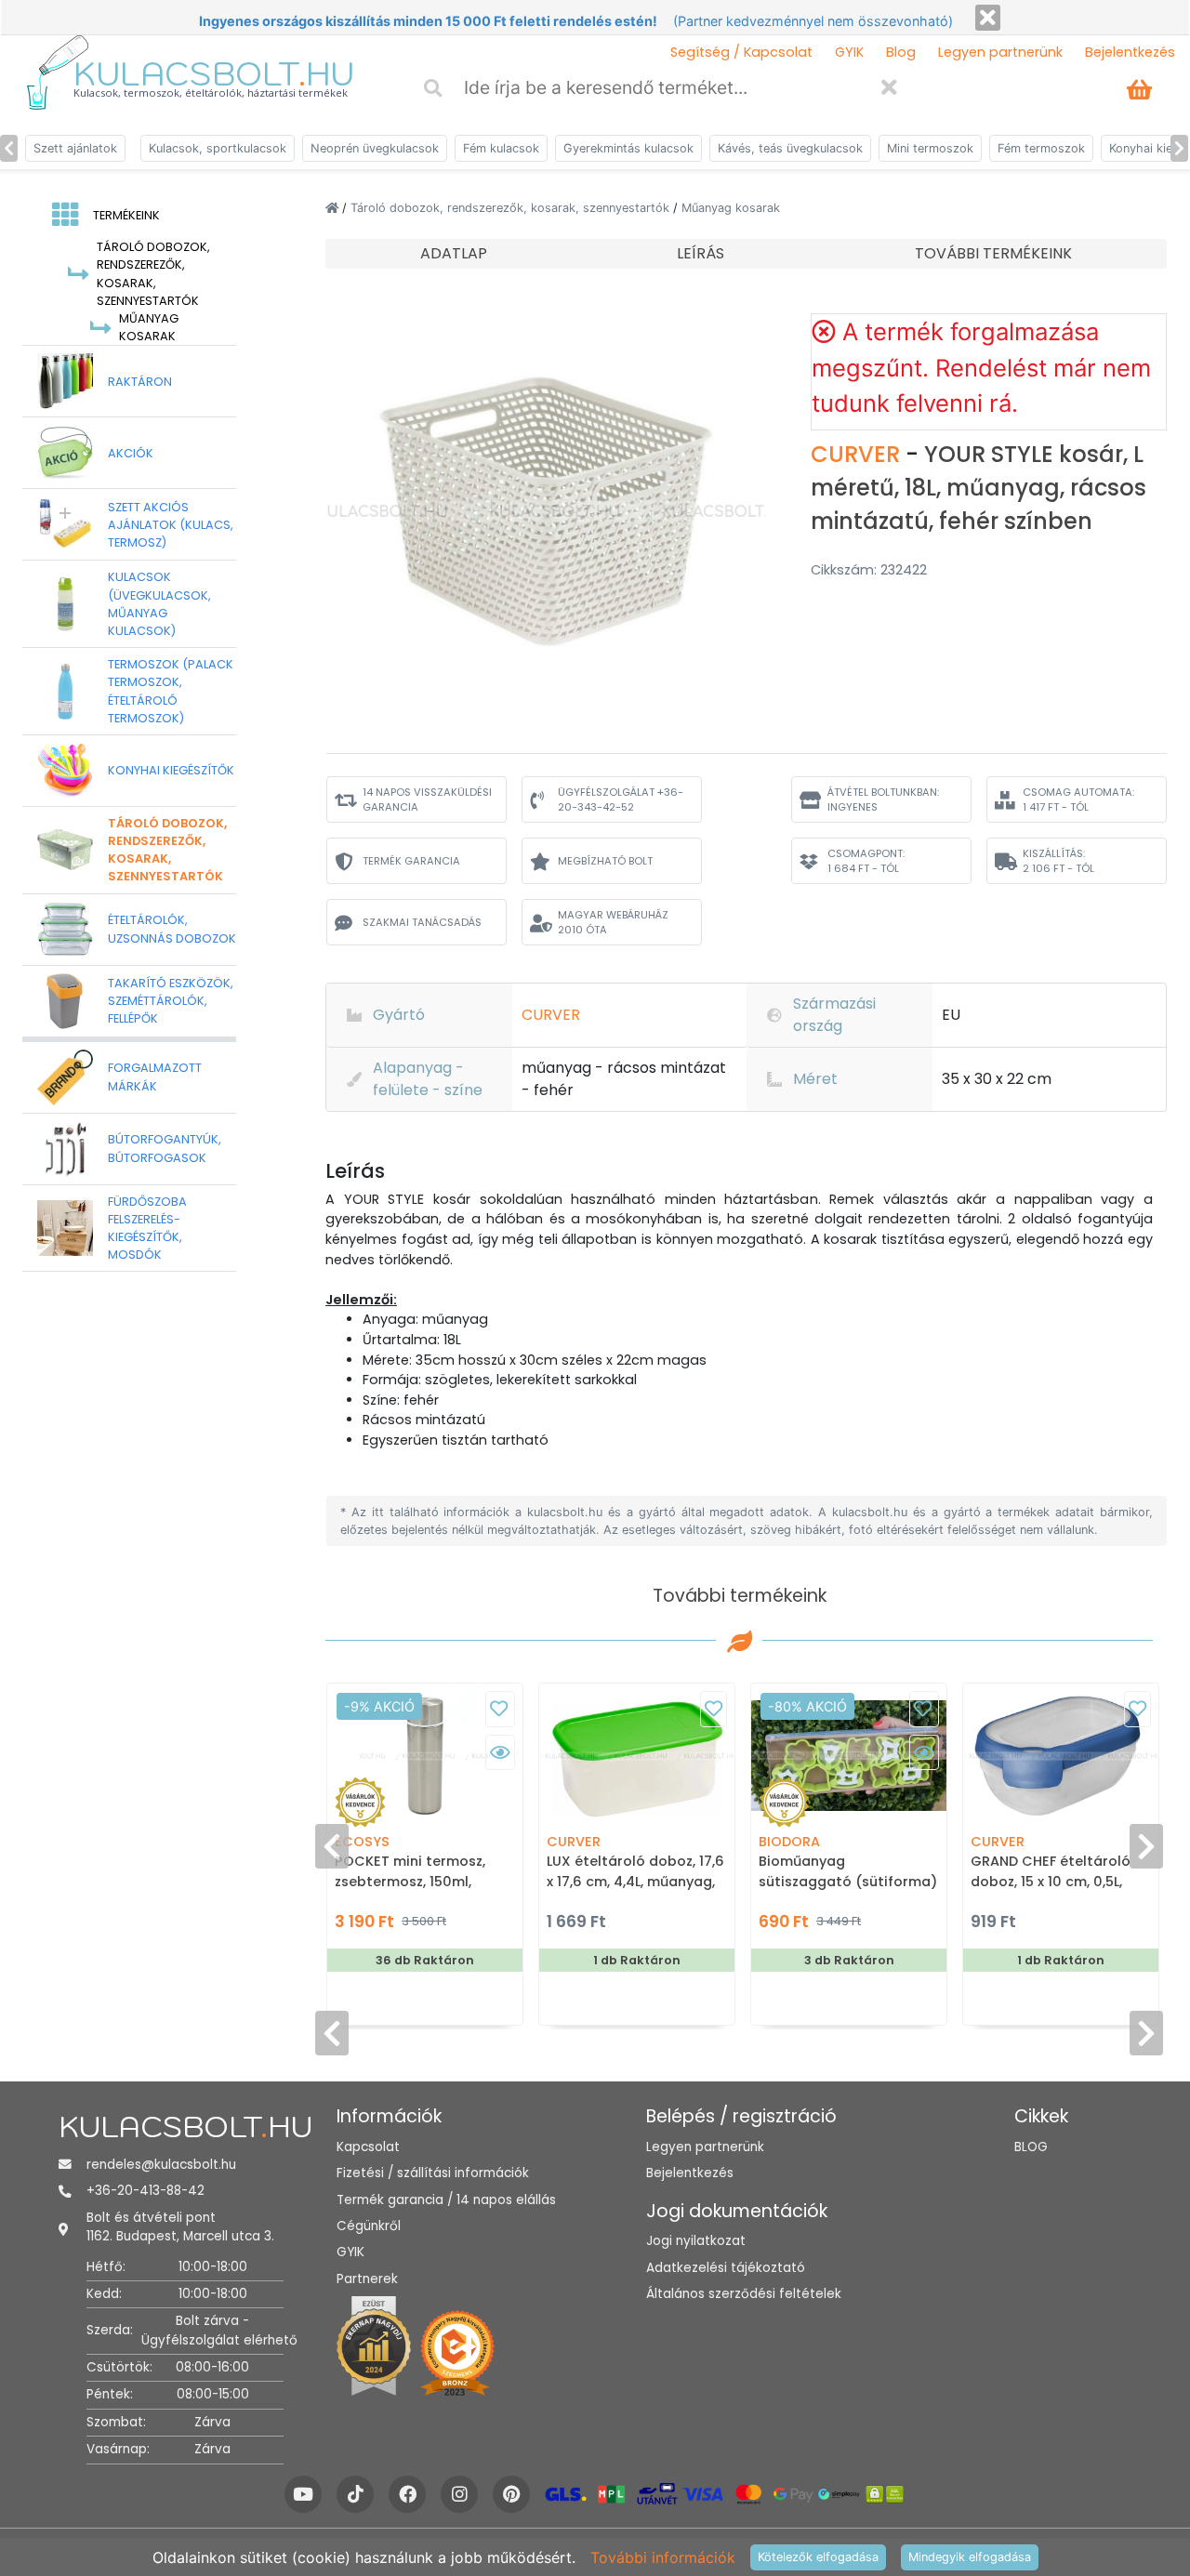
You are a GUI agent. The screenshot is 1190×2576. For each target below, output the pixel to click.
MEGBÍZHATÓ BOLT (605, 861)
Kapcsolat (368, 2147)
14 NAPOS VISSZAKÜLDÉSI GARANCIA (427, 800)
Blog (901, 52)
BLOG (1031, 2147)
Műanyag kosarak (731, 208)
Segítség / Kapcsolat (741, 52)
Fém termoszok (1041, 148)
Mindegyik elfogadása (970, 2557)
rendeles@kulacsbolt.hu (161, 2165)
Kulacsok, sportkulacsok (218, 148)
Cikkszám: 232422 (869, 570)
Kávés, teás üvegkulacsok (790, 148)
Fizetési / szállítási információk (433, 2173)
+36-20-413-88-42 (145, 2191)
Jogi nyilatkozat (696, 2241)
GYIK (849, 52)
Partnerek (367, 2279)
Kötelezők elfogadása (818, 2557)
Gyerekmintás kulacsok (628, 148)
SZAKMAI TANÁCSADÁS (422, 922)
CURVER (858, 454)
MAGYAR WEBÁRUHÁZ (613, 923)
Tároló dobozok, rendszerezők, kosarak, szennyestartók (512, 208)
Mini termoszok (930, 148)
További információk (663, 2557)
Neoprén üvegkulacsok (375, 148)
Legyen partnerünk (1000, 52)
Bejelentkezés (1130, 52)
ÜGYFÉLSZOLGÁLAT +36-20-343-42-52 (621, 800)
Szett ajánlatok (75, 148)
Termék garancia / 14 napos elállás (446, 2200)
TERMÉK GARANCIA (411, 861)
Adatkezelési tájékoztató (726, 2268)
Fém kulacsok (501, 148)
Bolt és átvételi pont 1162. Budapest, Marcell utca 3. (180, 2227)
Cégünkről (369, 2226)
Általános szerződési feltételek (744, 2294)
